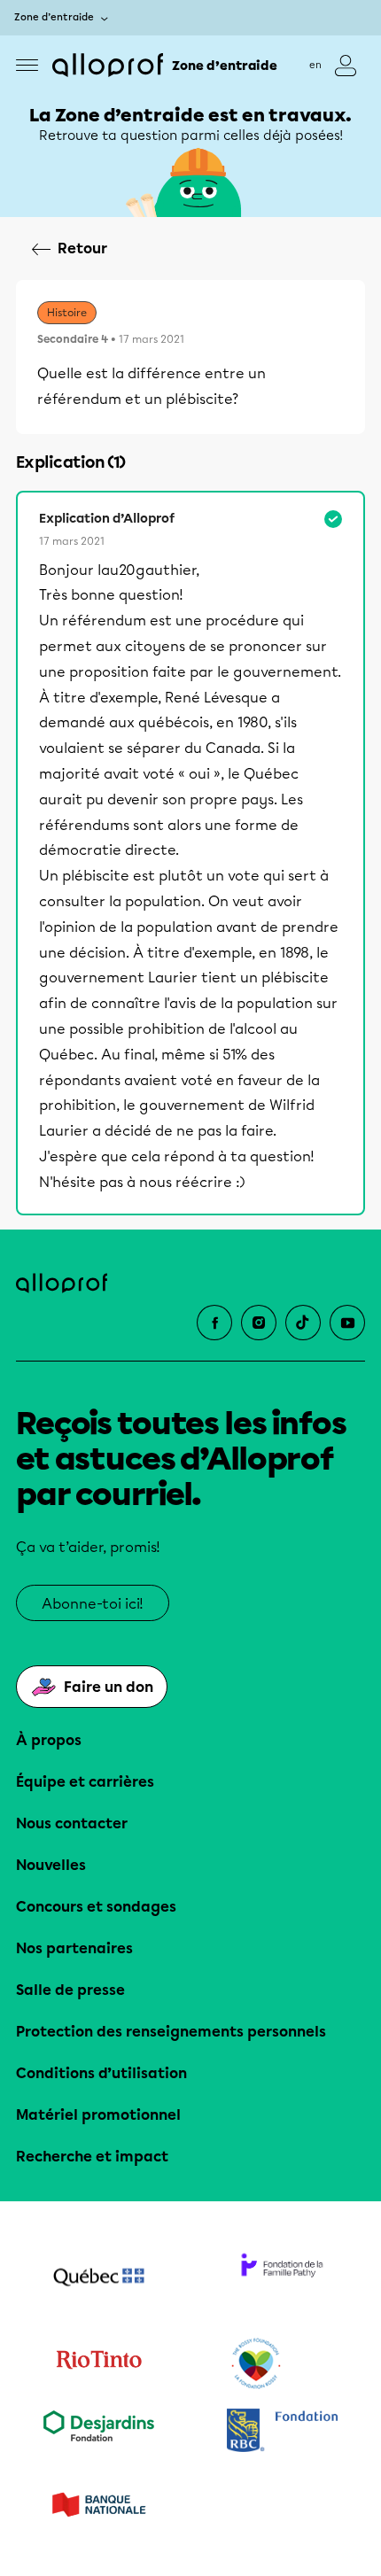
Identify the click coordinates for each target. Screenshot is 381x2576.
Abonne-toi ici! (93, 1604)
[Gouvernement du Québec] (99, 2279)
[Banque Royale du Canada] (282, 2432)
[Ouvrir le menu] (27, 65)
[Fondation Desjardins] (99, 2432)
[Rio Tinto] (99, 2364)
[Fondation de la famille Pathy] (282, 2279)
